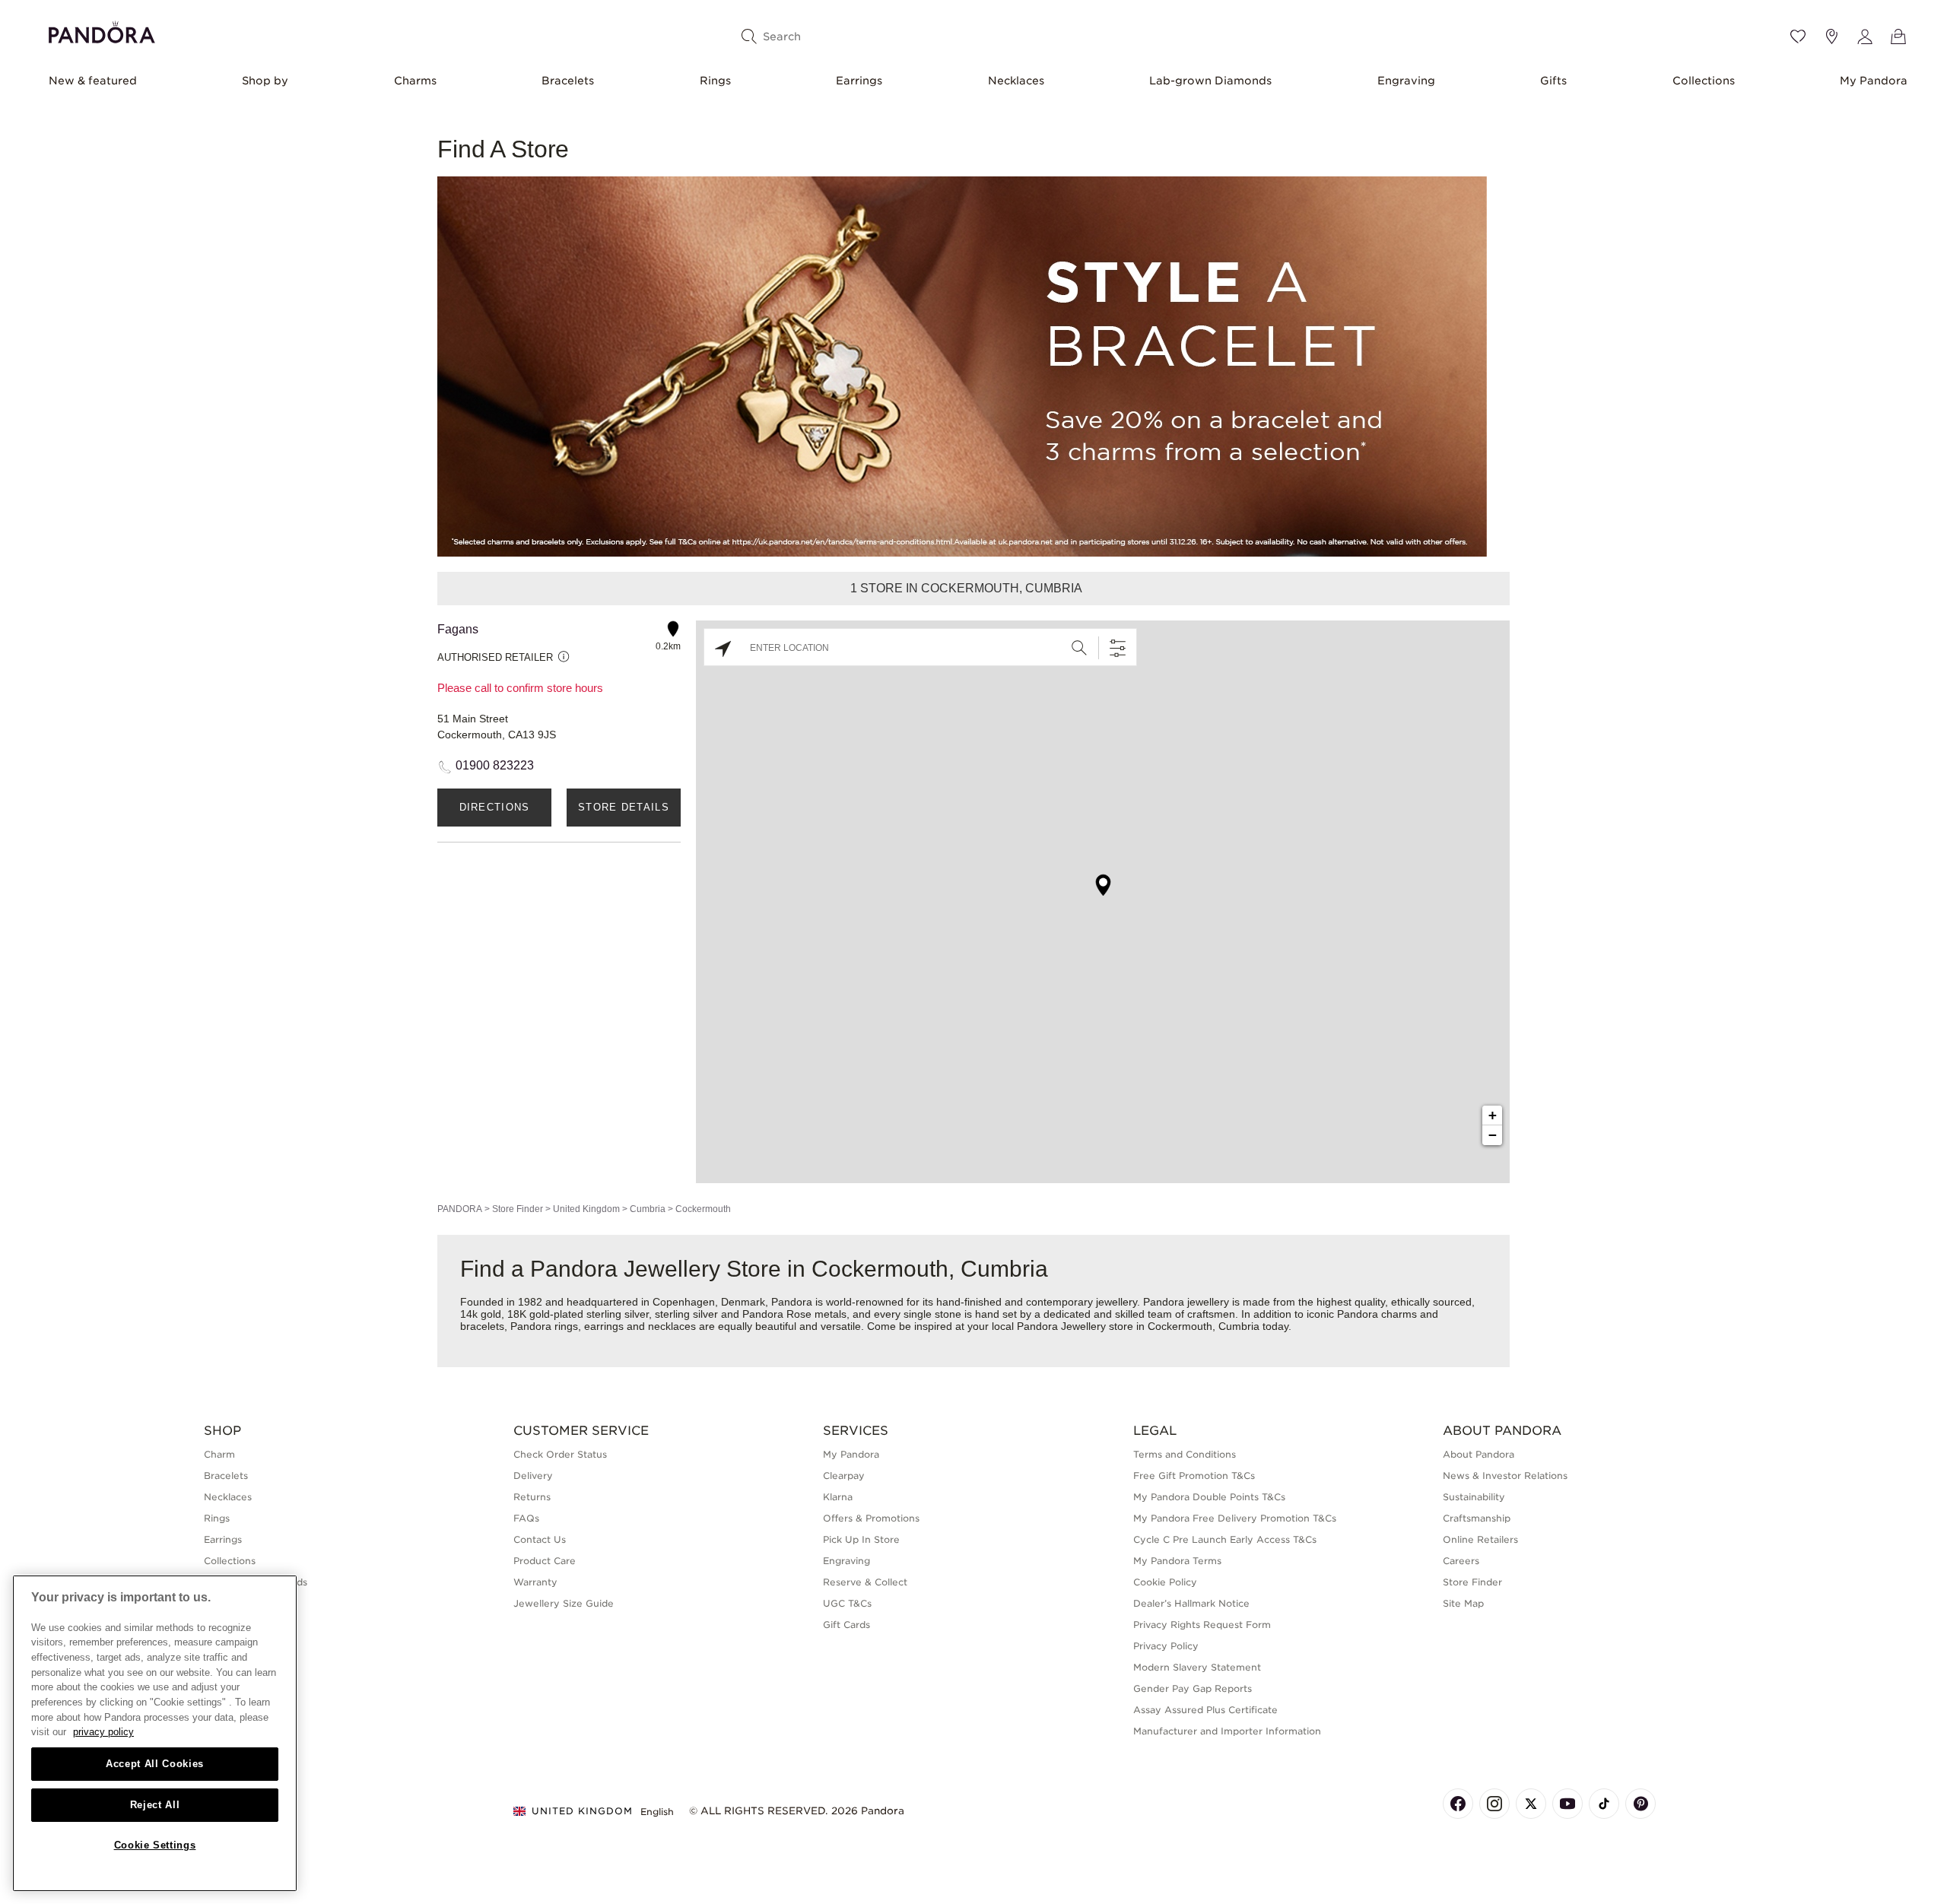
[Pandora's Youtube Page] (1567, 1804)
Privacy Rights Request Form (1202, 1625)
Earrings (859, 81)
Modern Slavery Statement (1197, 1667)
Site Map (1463, 1603)
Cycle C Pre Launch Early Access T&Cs (1225, 1539)
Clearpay (844, 1476)
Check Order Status (560, 1454)
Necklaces (1016, 81)
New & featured (93, 81)
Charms (415, 81)
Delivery (533, 1476)
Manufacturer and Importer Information (1227, 1731)
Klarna (838, 1497)
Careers (1461, 1561)
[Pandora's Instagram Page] (1494, 1804)
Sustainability (1474, 1497)
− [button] (1493, 1135)
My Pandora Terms (1177, 1561)
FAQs (526, 1518)
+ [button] (1493, 1115)
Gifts (1553, 81)
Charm (219, 1454)
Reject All (155, 1805)
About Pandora (1479, 1454)
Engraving (1406, 81)
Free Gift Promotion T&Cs (1194, 1476)
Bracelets (568, 81)
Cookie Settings (155, 1845)
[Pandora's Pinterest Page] (1640, 1804)
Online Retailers (1480, 1539)
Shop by (265, 81)
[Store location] (1831, 36)
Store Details (624, 807)
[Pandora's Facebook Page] (1458, 1804)
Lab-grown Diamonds (1210, 81)
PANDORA (460, 1209)
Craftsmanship (1477, 1518)
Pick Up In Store (861, 1539)
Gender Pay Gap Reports (1193, 1688)
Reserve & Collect (865, 1582)
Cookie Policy (1165, 1582)
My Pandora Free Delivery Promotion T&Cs (1235, 1518)
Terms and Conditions (1185, 1454)
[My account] (1865, 36)
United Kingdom (586, 1209)
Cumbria (648, 1209)
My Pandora (1874, 81)
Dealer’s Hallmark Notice (1191, 1603)
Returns (532, 1497)
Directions (495, 807)
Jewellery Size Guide (564, 1603)
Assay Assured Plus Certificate (1205, 1710)
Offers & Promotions (871, 1518)
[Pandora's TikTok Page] (1604, 1804)
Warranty (535, 1582)
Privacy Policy (1166, 1646)
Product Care (545, 1561)
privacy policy (103, 1732)
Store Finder (518, 1209)
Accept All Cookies (155, 1764)
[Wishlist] (1798, 36)
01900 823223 (495, 765)
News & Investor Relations (1505, 1476)
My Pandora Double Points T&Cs (1209, 1497)
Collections (1704, 81)
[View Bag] (1898, 36)
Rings (715, 81)
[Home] (102, 30)
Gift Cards (846, 1625)
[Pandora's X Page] (1531, 1804)
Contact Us (540, 1539)
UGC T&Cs (847, 1603)
